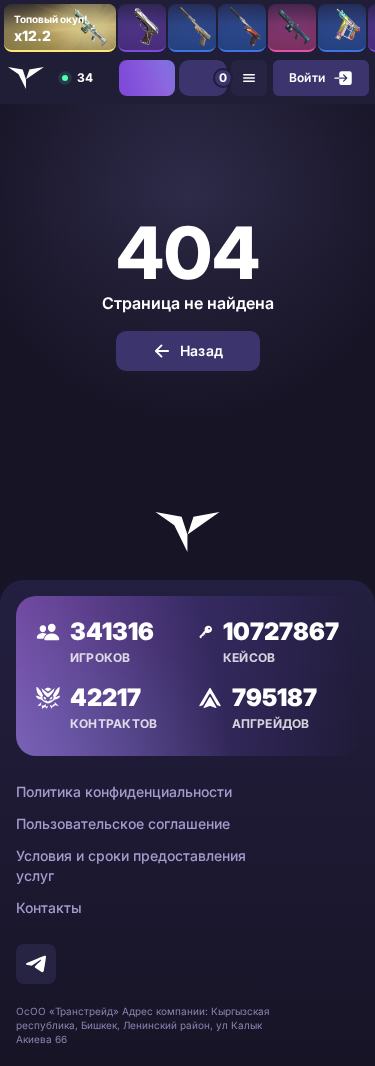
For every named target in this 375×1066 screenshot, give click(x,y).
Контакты (49, 907)
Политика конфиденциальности (124, 791)
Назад (201, 350)
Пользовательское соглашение (123, 823)
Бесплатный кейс (147, 78)
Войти (307, 77)
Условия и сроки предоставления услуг (131, 865)
